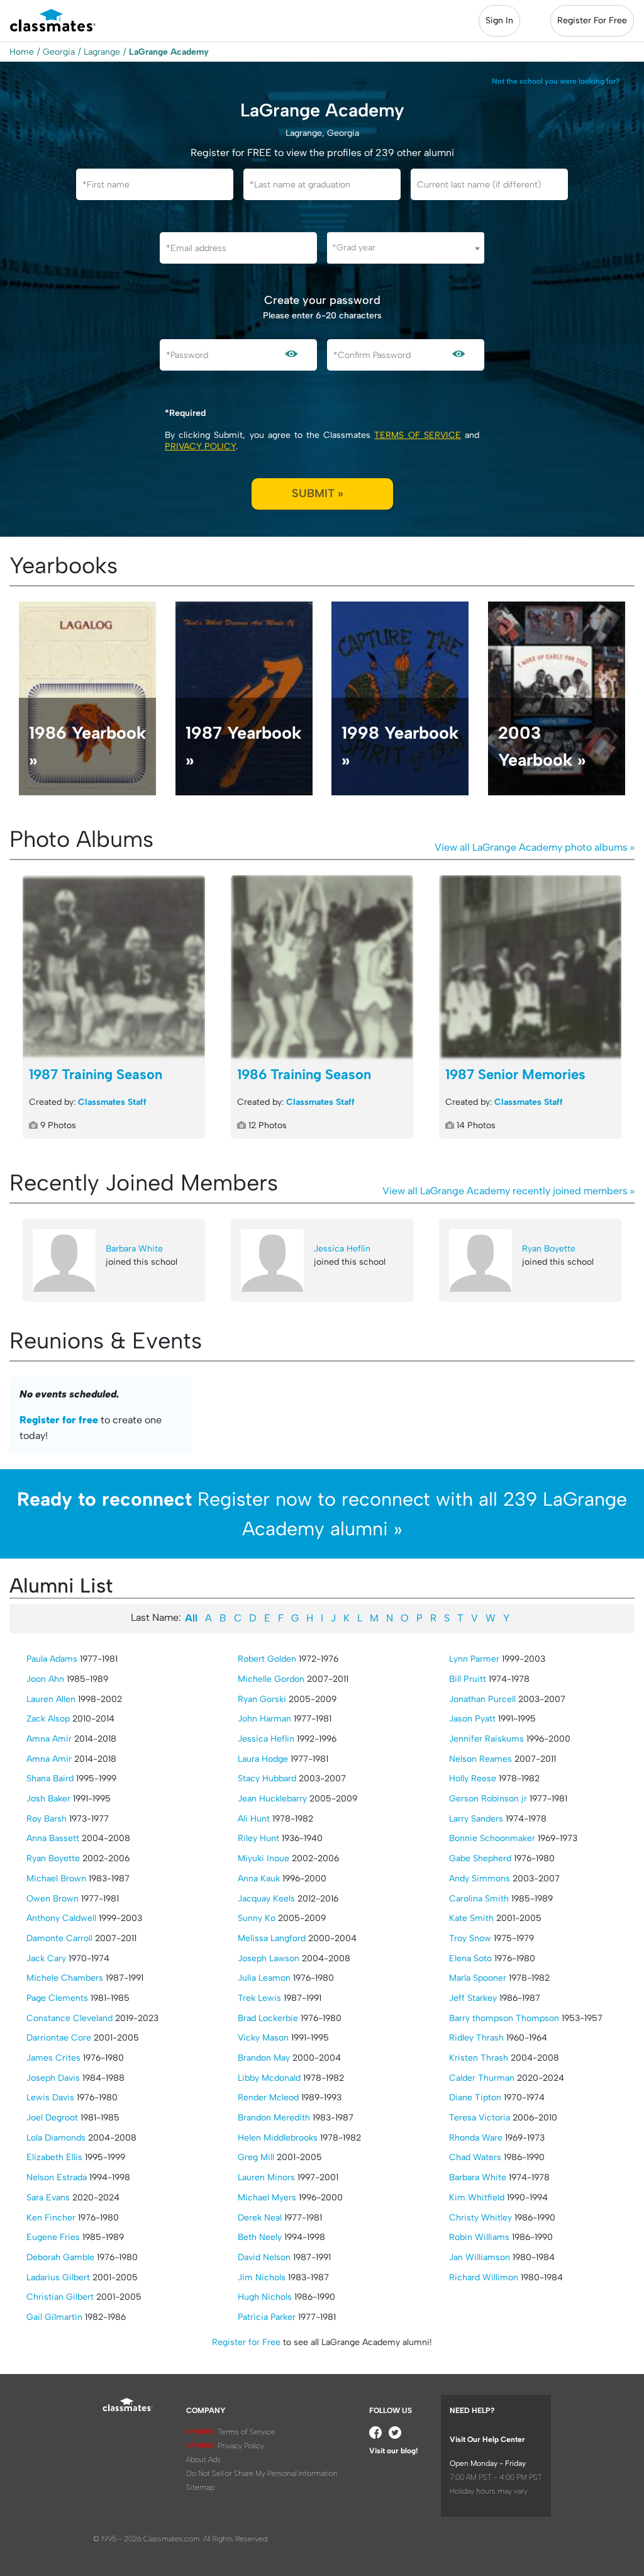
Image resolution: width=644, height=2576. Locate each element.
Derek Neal (260, 2218)
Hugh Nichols (265, 2297)
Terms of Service (417, 435)
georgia (59, 52)
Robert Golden (267, 1659)
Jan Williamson (480, 2257)
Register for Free (246, 2342)
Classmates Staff (112, 1102)
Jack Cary (46, 1958)
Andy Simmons (480, 1879)
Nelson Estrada (57, 2177)
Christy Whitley (480, 2218)
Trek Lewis (259, 1998)
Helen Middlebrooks (278, 2138)
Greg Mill (256, 2157)
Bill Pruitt (468, 1679)
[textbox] (406, 248)
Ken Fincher (51, 2218)
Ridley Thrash (476, 2038)
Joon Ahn (45, 1679)
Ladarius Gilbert (58, 2277)
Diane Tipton (475, 2097)
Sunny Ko (257, 1918)
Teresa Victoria (480, 2118)
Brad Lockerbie (268, 2018)
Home (22, 52)
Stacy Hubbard (267, 1778)
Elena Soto (470, 1958)
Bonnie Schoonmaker (492, 1838)
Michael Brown (56, 1879)
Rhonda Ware (476, 2138)
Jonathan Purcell (482, 1699)
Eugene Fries (53, 2237)
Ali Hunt (254, 1819)
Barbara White (134, 1249)
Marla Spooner (478, 1978)
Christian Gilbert (60, 2297)
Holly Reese (473, 1778)
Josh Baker (48, 1799)
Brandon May (264, 2058)
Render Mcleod (268, 2097)
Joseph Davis (53, 2078)
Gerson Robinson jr (488, 1799)
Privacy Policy (200, 446)
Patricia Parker (267, 2317)
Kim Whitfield (477, 2198)
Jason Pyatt (472, 1719)
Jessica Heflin (342, 1249)
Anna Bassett (53, 1838)
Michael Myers (267, 2198)
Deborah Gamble (60, 2257)
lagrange (102, 52)
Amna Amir (49, 1739)
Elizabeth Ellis (54, 2157)
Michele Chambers (65, 1978)
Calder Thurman (482, 2078)
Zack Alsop (48, 1719)
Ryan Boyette (549, 1249)
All (191, 1618)
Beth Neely (260, 2237)
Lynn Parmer (474, 1659)
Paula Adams (52, 1659)
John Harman (264, 1719)
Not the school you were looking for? (556, 81)
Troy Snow (470, 1938)
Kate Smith (471, 1918)
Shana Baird (50, 1778)
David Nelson (264, 2257)
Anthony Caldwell (61, 1918)
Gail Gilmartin (54, 2317)
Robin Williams (479, 2237)
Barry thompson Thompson (504, 2018)
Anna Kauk (259, 1879)
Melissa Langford (272, 1938)
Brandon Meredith (274, 2118)
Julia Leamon (264, 1978)
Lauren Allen (51, 1699)
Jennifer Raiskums (486, 1739)
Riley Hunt (258, 1838)
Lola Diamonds (56, 2138)
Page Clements (57, 1998)
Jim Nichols (262, 2277)
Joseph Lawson (269, 1958)
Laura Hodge (263, 1759)
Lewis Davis (50, 2097)
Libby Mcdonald (269, 2078)
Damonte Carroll (59, 1938)
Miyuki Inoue (264, 1858)
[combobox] (406, 248)
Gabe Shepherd (480, 1858)
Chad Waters (475, 2157)
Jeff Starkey (473, 1998)
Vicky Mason (263, 2038)
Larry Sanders (476, 1819)
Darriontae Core (59, 2038)
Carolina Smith (479, 1899)
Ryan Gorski (262, 1699)
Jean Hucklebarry (272, 1799)
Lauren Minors (266, 2177)
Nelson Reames (480, 1759)
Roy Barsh (47, 1819)
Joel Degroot (52, 2118)
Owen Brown (53, 1899)
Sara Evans (48, 2198)
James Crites (53, 2058)
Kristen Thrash (479, 2058)
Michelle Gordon (271, 1679)
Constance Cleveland (69, 2018)
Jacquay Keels (266, 1899)
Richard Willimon (484, 2277)
